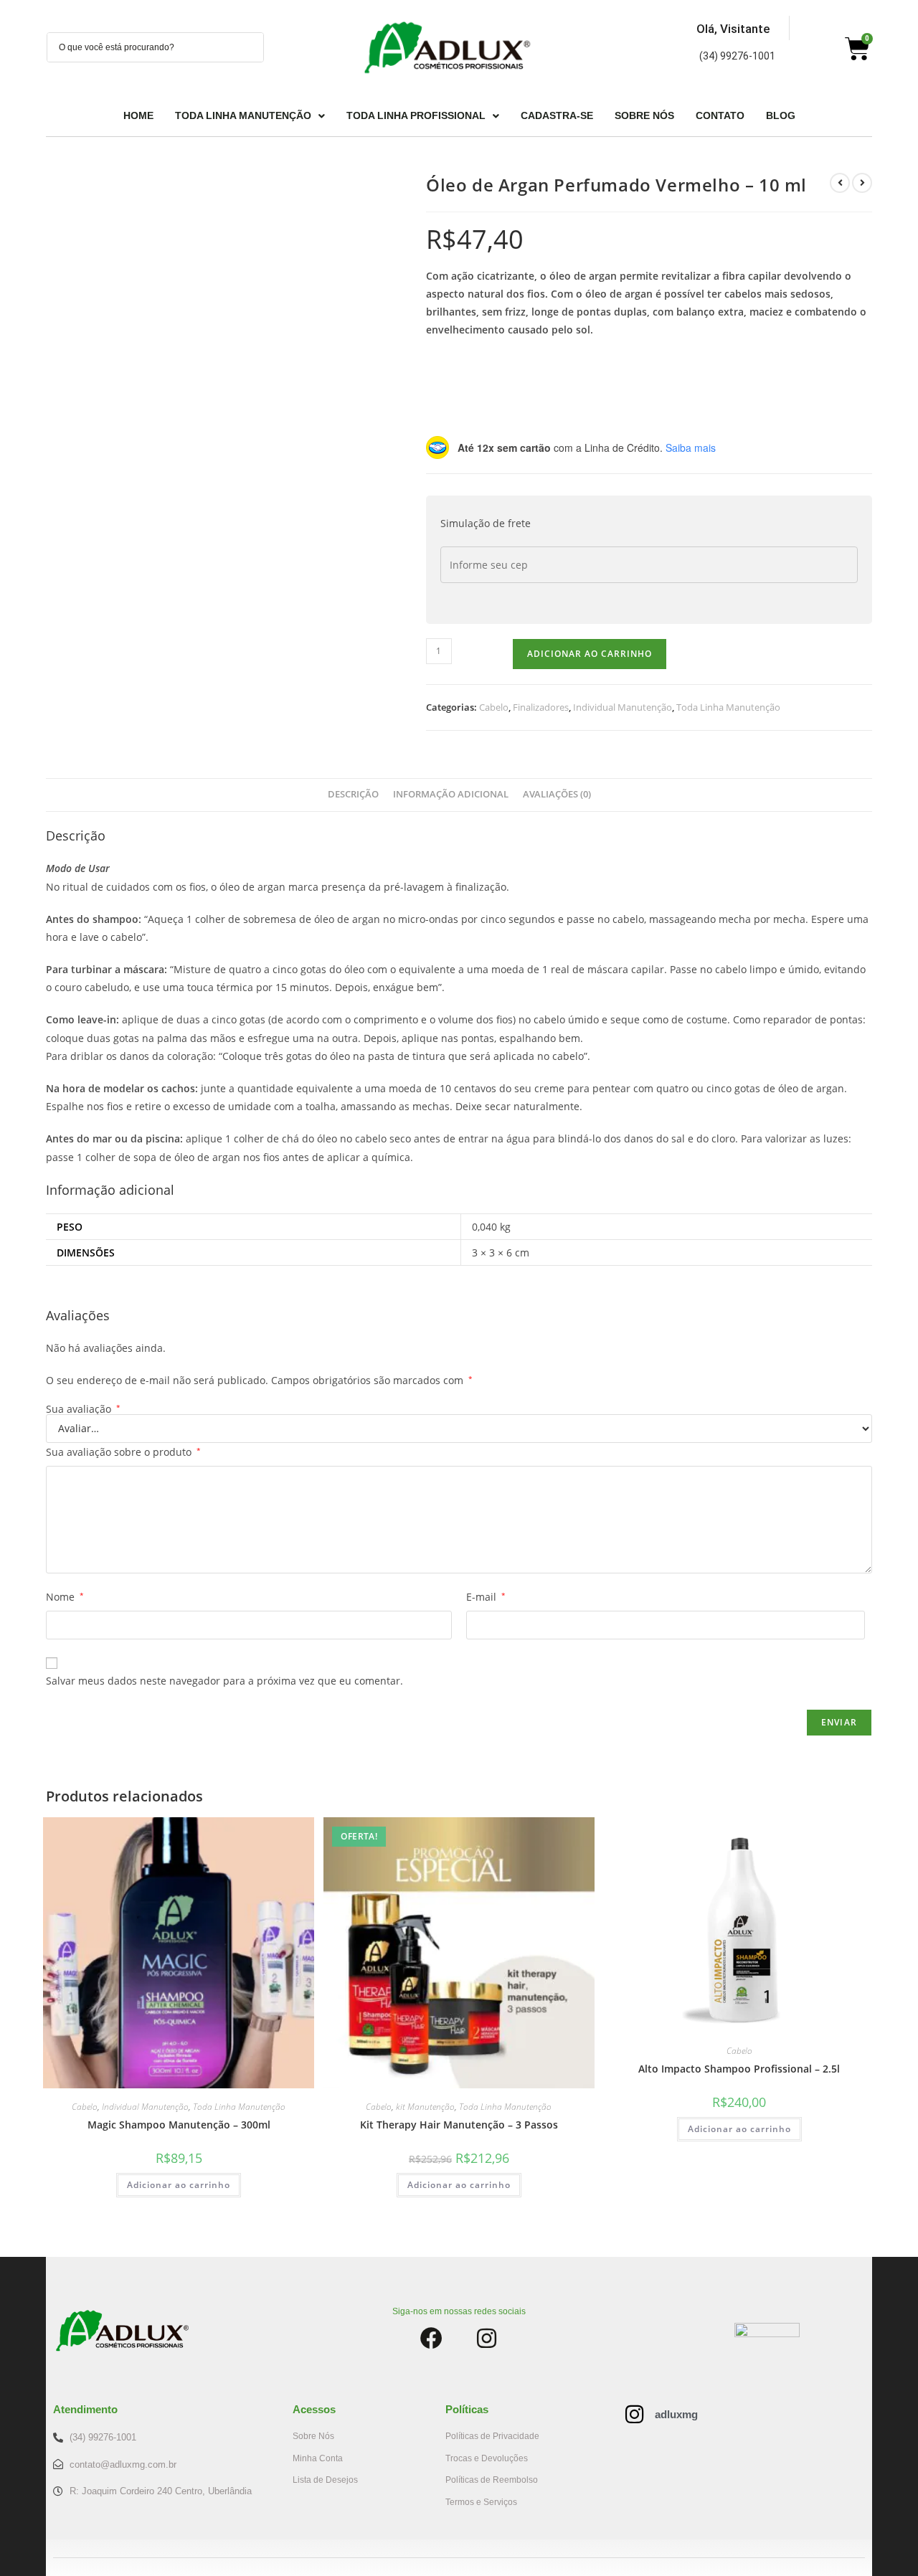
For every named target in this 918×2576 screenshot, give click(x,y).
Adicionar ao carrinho (590, 654)
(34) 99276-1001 (737, 56)
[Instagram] (487, 2338)
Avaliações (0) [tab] (557, 794)
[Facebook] (431, 2338)
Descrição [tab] (353, 794)
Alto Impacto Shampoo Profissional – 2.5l (739, 2069)
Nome (65, 1597)
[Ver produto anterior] (840, 183)
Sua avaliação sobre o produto (123, 1452)
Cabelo (494, 707)
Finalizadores (541, 707)
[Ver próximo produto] (862, 183)
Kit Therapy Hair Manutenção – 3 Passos (459, 2125)
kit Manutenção (425, 2107)
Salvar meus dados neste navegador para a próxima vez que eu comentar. (224, 1681)
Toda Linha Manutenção (728, 707)
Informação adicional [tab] (451, 794)
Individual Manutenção (623, 707)
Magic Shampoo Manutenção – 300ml (179, 2125)
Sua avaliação (83, 1409)
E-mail (486, 1597)
